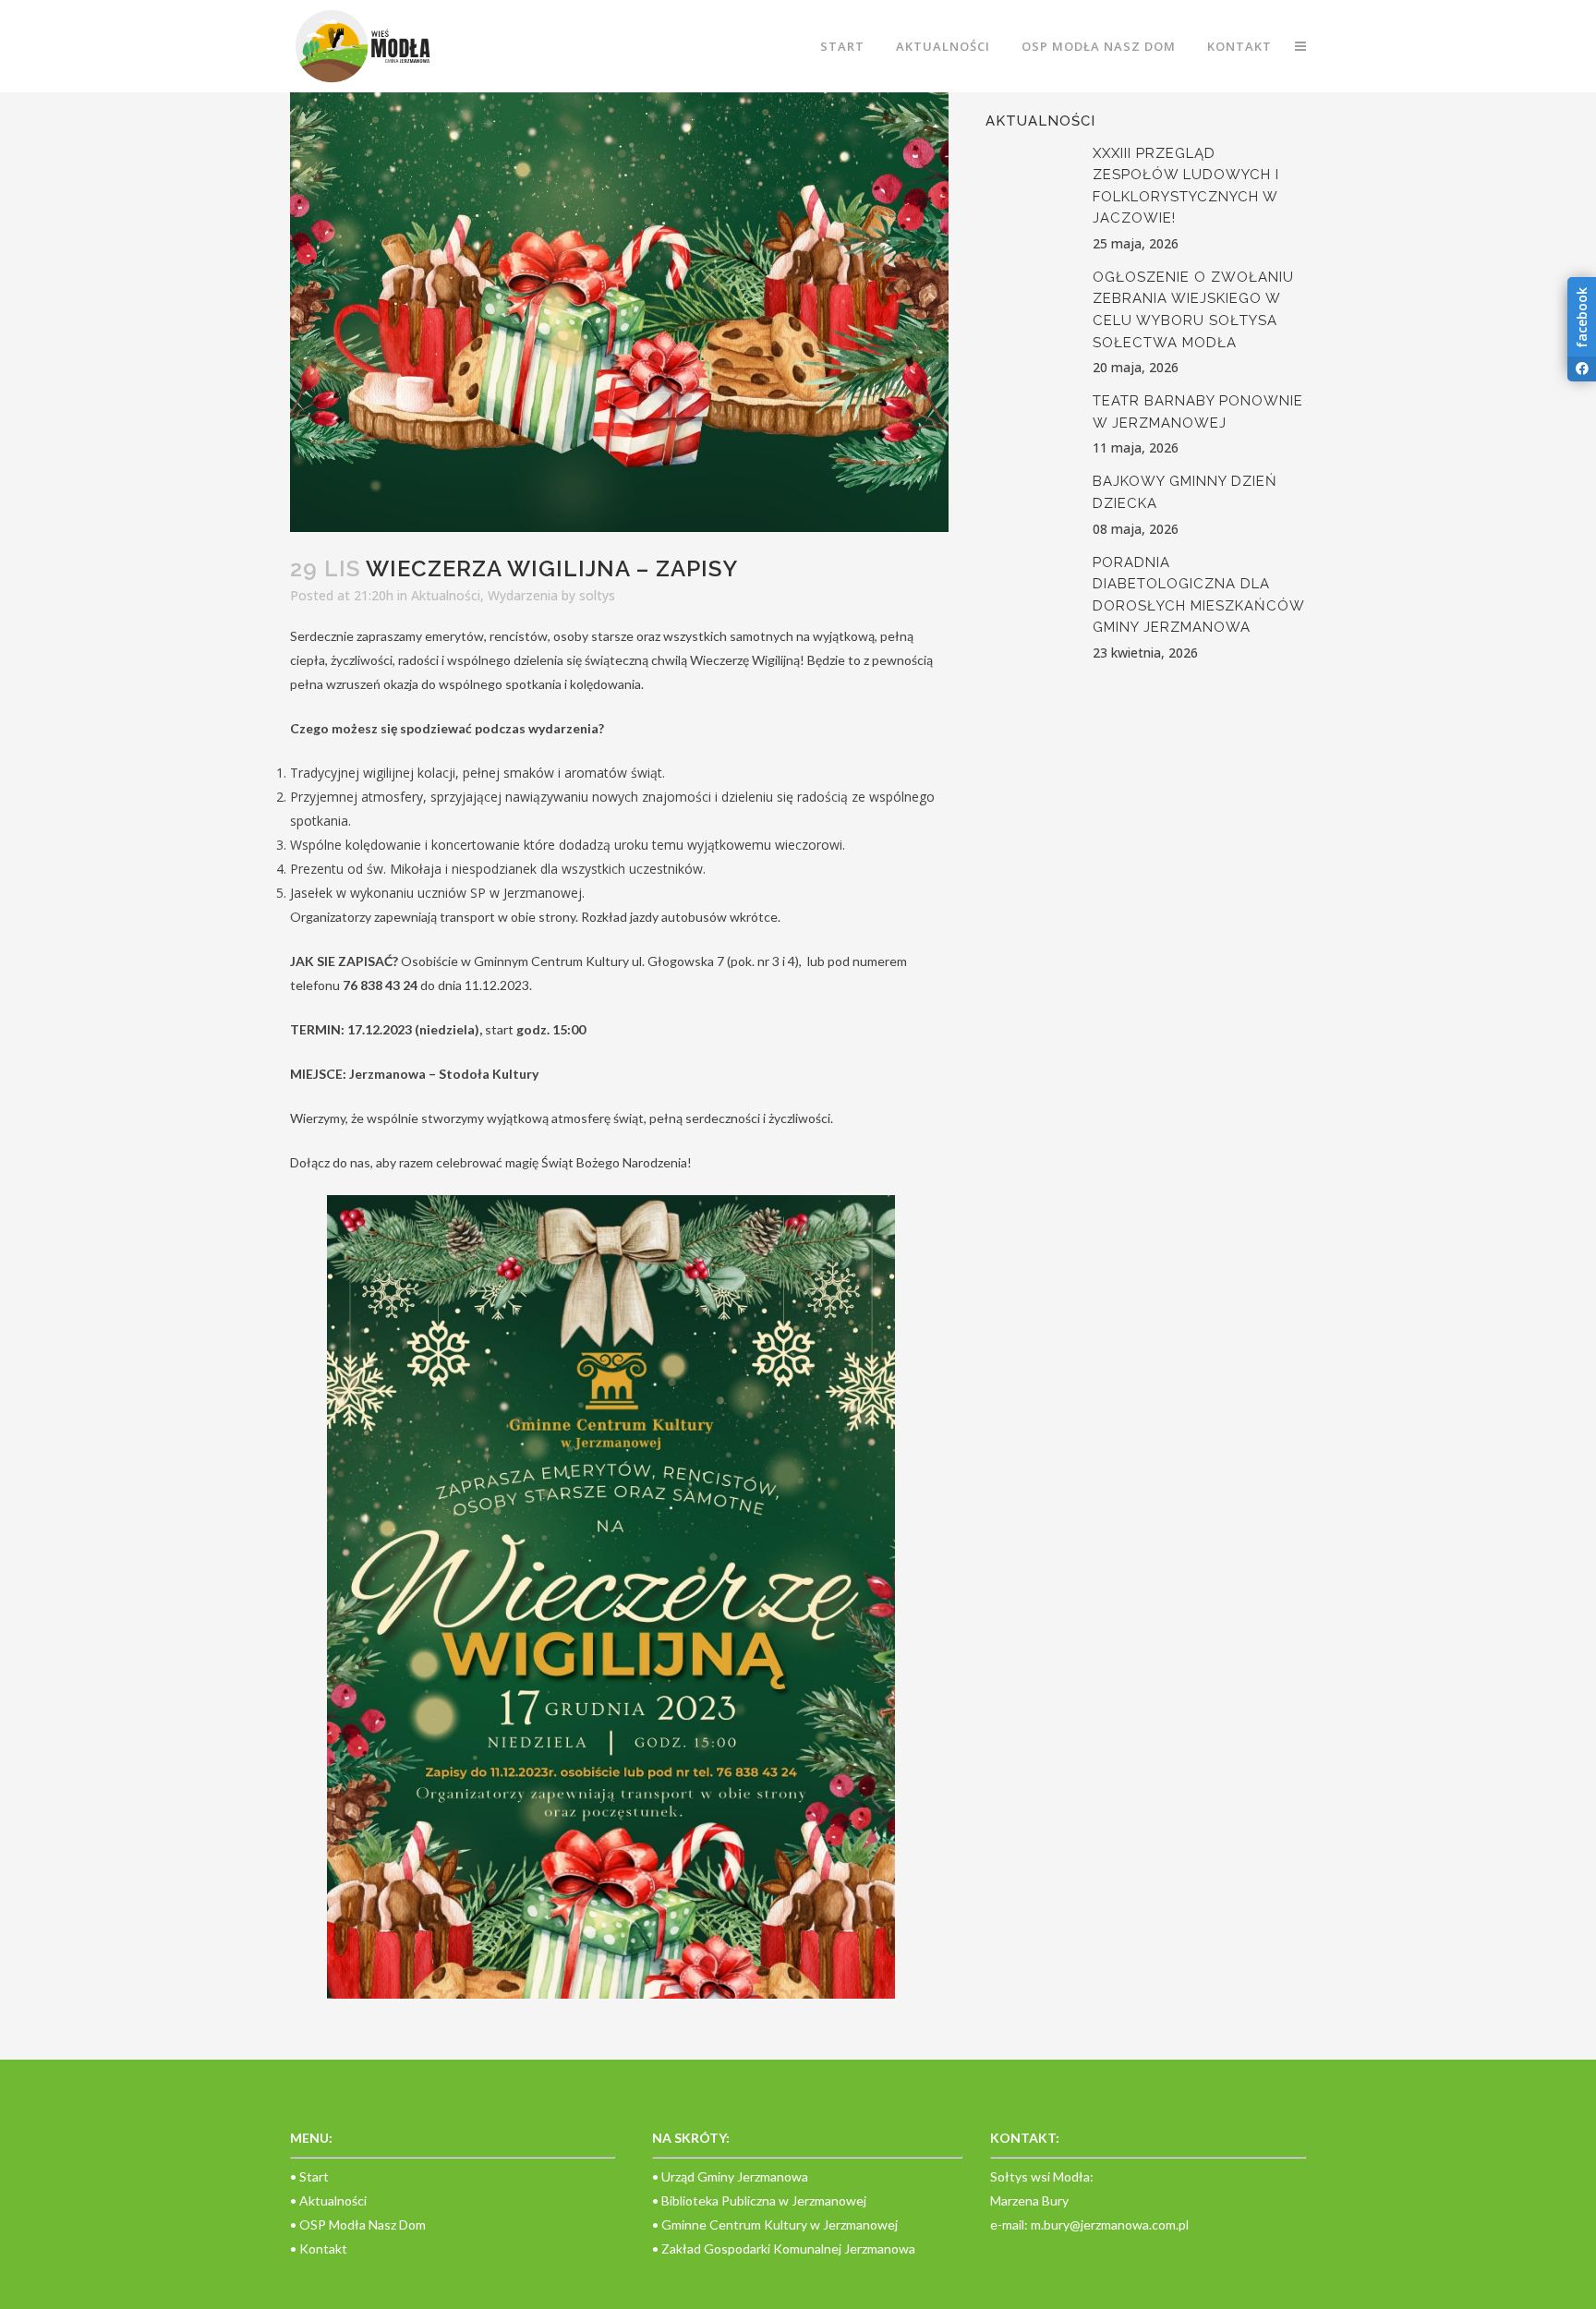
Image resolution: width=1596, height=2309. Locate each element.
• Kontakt (319, 2249)
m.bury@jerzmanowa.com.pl (1110, 2224)
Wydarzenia (523, 595)
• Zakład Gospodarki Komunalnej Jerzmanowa (784, 2249)
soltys (597, 595)
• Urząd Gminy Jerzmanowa (730, 2176)
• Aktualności (328, 2200)
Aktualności (446, 595)
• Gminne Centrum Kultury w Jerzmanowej (775, 2224)
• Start (309, 2176)
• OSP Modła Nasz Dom (358, 2224)
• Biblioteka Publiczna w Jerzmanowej (759, 2200)
